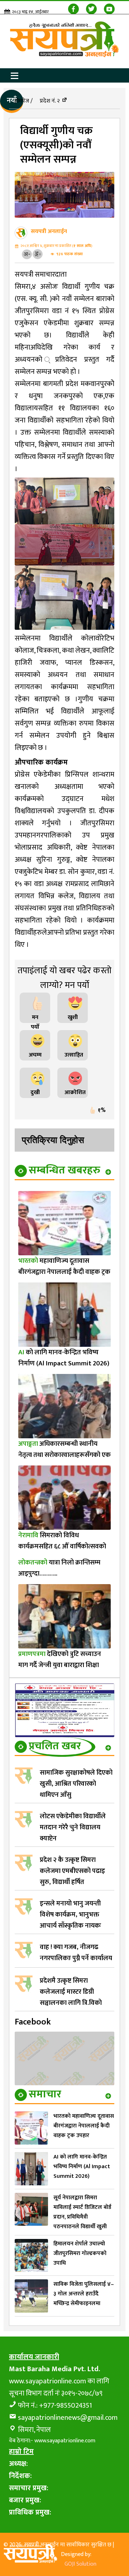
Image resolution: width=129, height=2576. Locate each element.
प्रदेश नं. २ (50, 101)
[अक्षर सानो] (27, 254)
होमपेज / (23, 101)
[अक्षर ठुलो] (38, 254)
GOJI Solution (80, 2564)
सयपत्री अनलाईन (49, 231)
